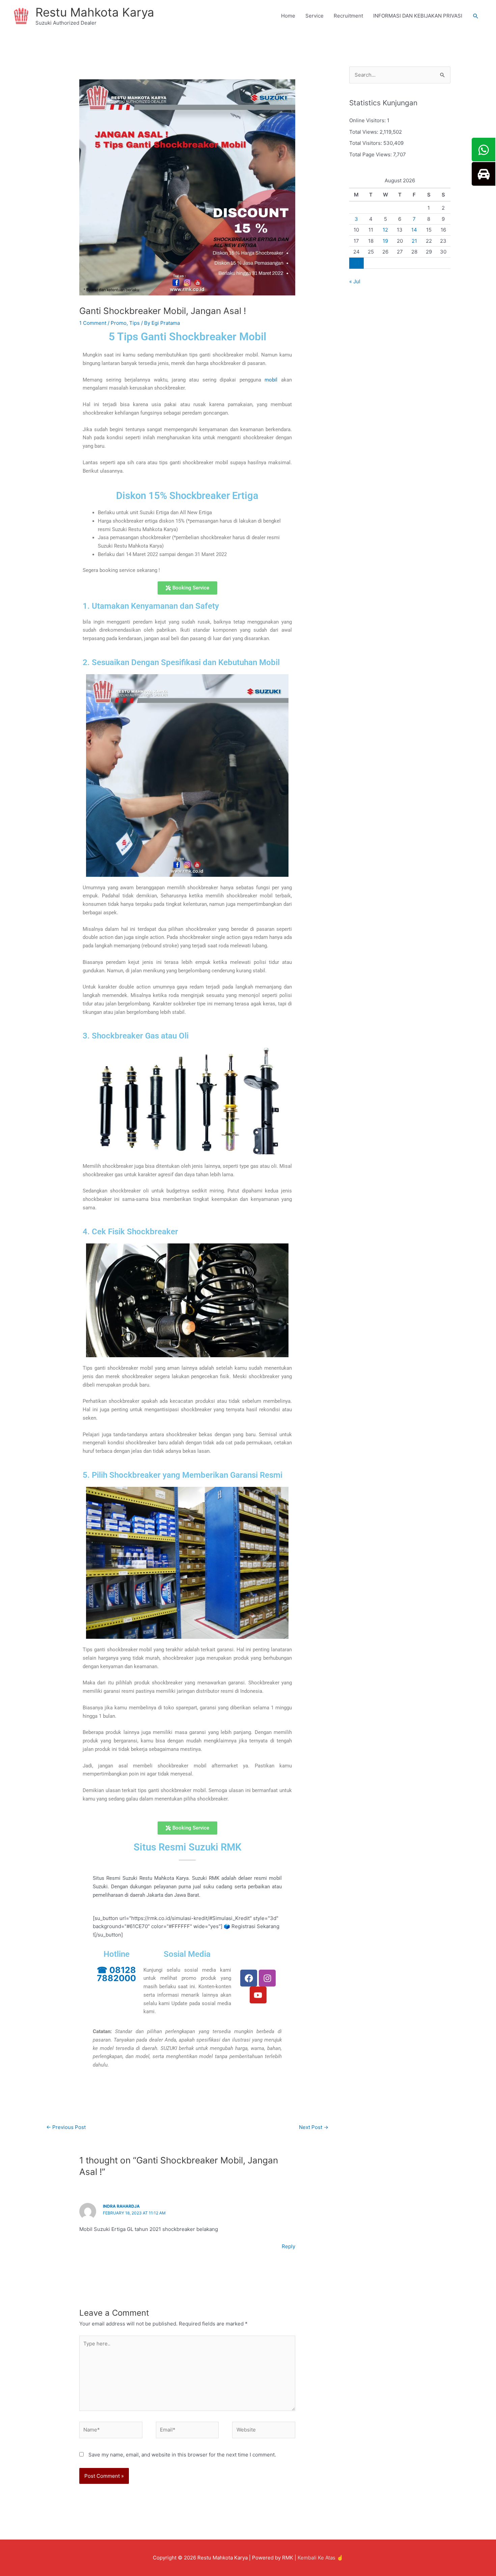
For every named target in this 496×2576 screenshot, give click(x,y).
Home (288, 16)
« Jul (355, 281)
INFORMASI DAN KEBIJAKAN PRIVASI (418, 16)
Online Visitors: (368, 120)
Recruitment (348, 16)
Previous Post (66, 2127)
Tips (134, 323)
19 (385, 241)
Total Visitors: (366, 143)
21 (414, 241)
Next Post (314, 2127)
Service (314, 16)
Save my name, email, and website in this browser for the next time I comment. (182, 2455)
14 (414, 230)
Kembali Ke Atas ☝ (320, 2558)
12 (385, 230)
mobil (271, 380)
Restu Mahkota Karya (95, 12)
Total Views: (364, 132)
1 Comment (93, 323)
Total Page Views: (371, 154)
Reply (288, 2246)
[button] (476, 16)
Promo (119, 323)
